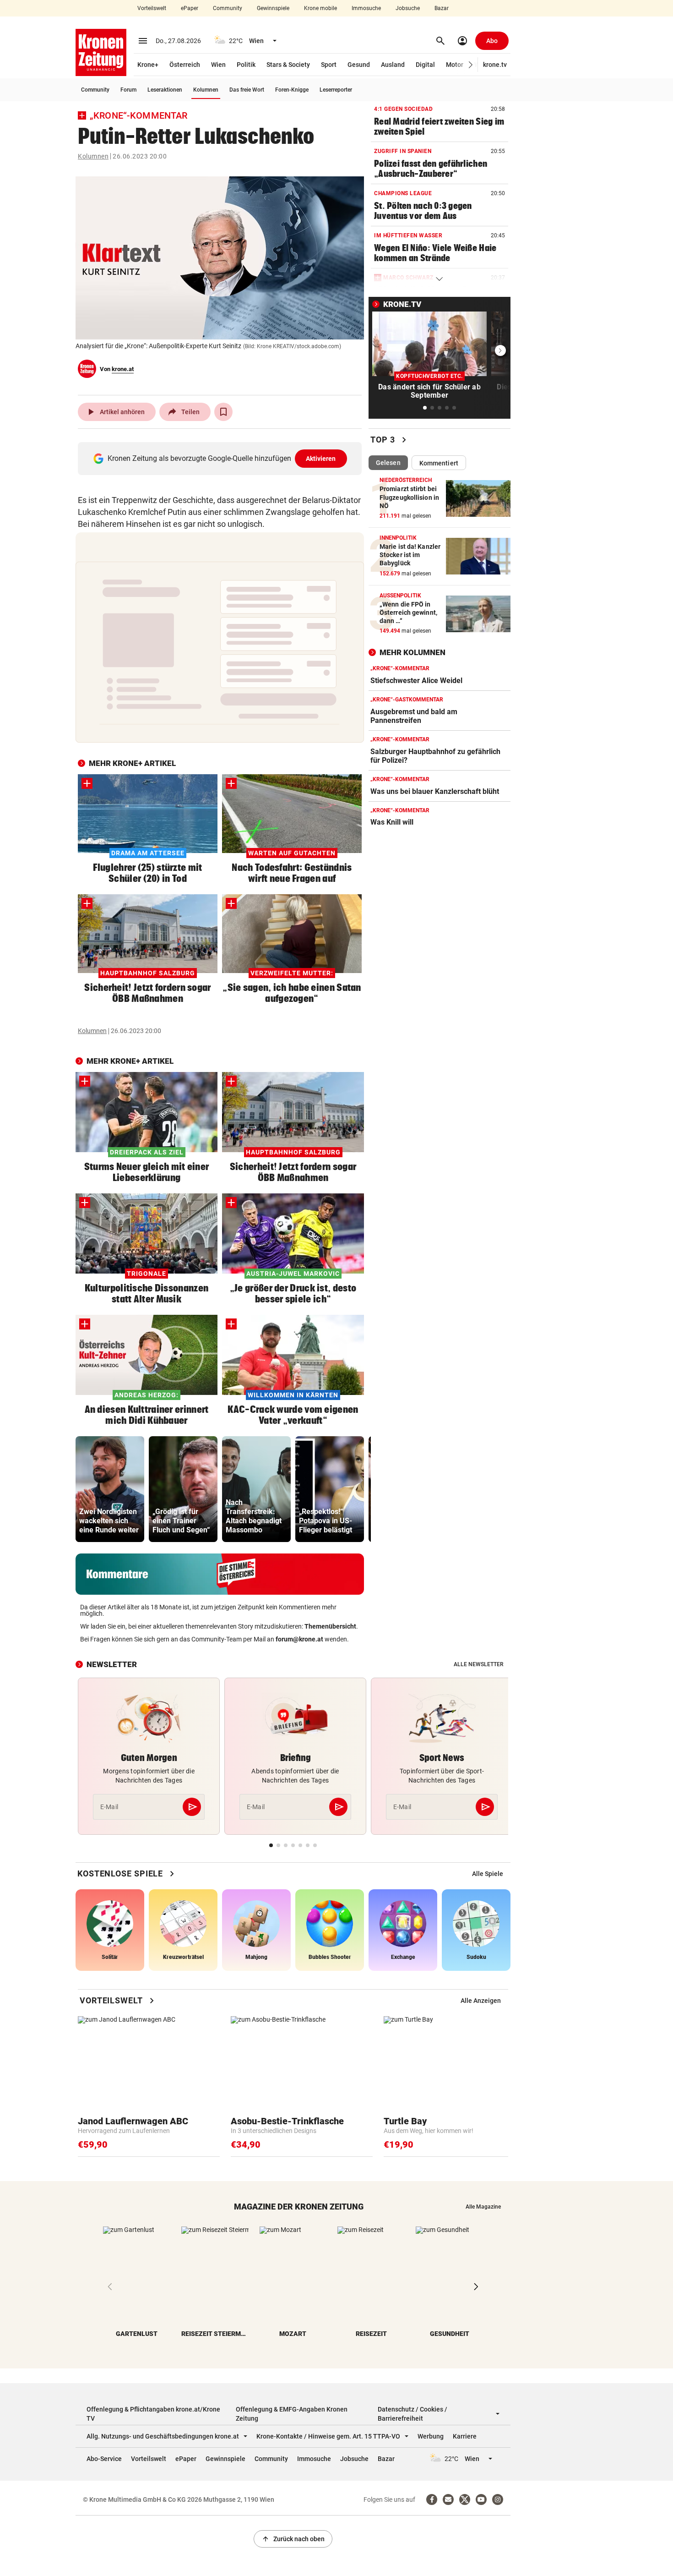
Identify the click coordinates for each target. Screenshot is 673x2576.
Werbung (431, 2436)
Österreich (185, 65)
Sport (329, 65)
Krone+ (148, 65)
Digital (425, 65)
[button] (471, 65)
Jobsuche (408, 8)
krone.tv (495, 65)
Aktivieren (321, 459)
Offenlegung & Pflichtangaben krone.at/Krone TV (153, 2414)
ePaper (190, 8)
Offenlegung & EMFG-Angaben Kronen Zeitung (292, 2414)
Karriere (465, 2436)
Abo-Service (104, 2459)
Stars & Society (288, 65)
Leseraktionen (165, 90)
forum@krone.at (299, 1639)
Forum (128, 90)
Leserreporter (336, 90)
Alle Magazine (483, 2207)
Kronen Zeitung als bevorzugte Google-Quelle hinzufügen (222, 458)
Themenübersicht (330, 1626)
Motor (455, 65)
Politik (246, 65)
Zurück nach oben (293, 2539)
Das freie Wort (247, 90)
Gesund (359, 65)
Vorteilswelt (152, 8)
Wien (218, 65)
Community (228, 8)
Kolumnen (206, 90)
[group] (110, 1489)
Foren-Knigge (292, 90)
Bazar (442, 8)
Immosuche (366, 8)
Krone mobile (320, 8)
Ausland (393, 65)
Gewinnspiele (273, 8)
